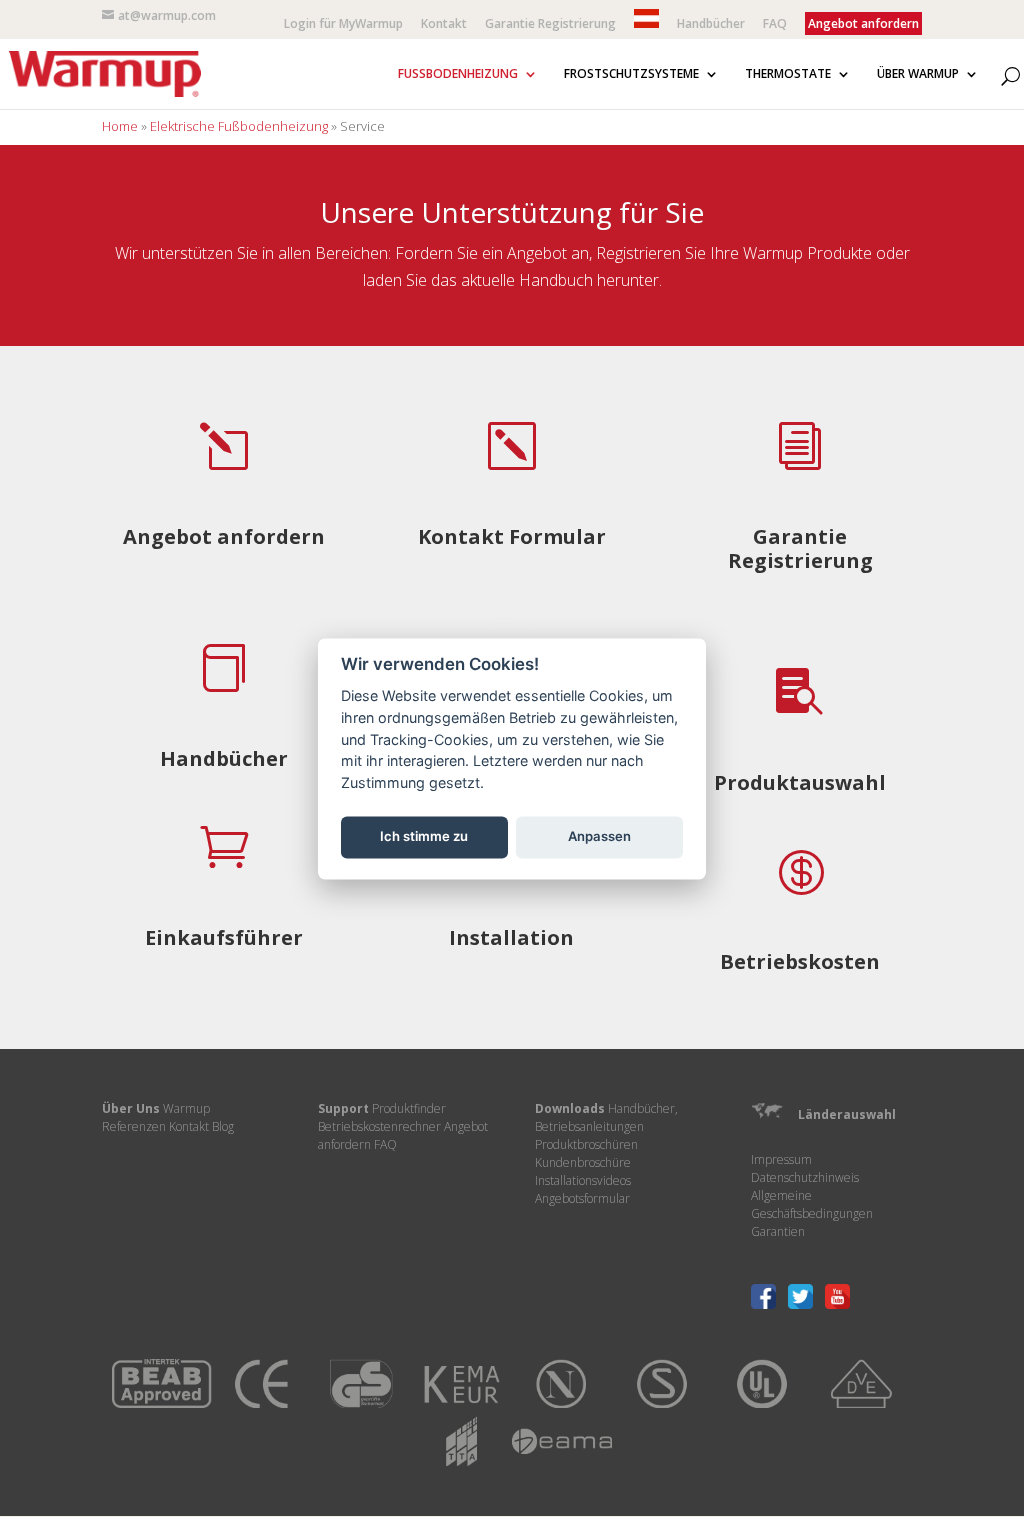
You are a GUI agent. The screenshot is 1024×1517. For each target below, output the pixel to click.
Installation (511, 937)
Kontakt (444, 25)
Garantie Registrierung (550, 25)
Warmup (186, 1108)
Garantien (778, 1231)
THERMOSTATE (788, 74)
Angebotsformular (582, 1198)
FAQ (775, 25)
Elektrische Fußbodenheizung (239, 126)
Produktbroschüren (586, 1144)
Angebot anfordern (224, 536)
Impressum (781, 1159)
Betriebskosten (800, 961)
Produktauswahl (800, 782)
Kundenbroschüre (583, 1162)
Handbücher (711, 25)
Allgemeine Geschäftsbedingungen (812, 1204)
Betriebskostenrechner (379, 1126)
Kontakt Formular (512, 536)
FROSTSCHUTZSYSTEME (631, 74)
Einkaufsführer (224, 937)
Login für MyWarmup (343, 25)
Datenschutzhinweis (805, 1177)
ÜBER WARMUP (918, 74)
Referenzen (134, 1126)
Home (120, 126)
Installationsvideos (583, 1180)
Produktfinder (409, 1108)
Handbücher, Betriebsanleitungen (606, 1117)
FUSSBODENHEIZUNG (458, 74)
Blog (223, 1126)
